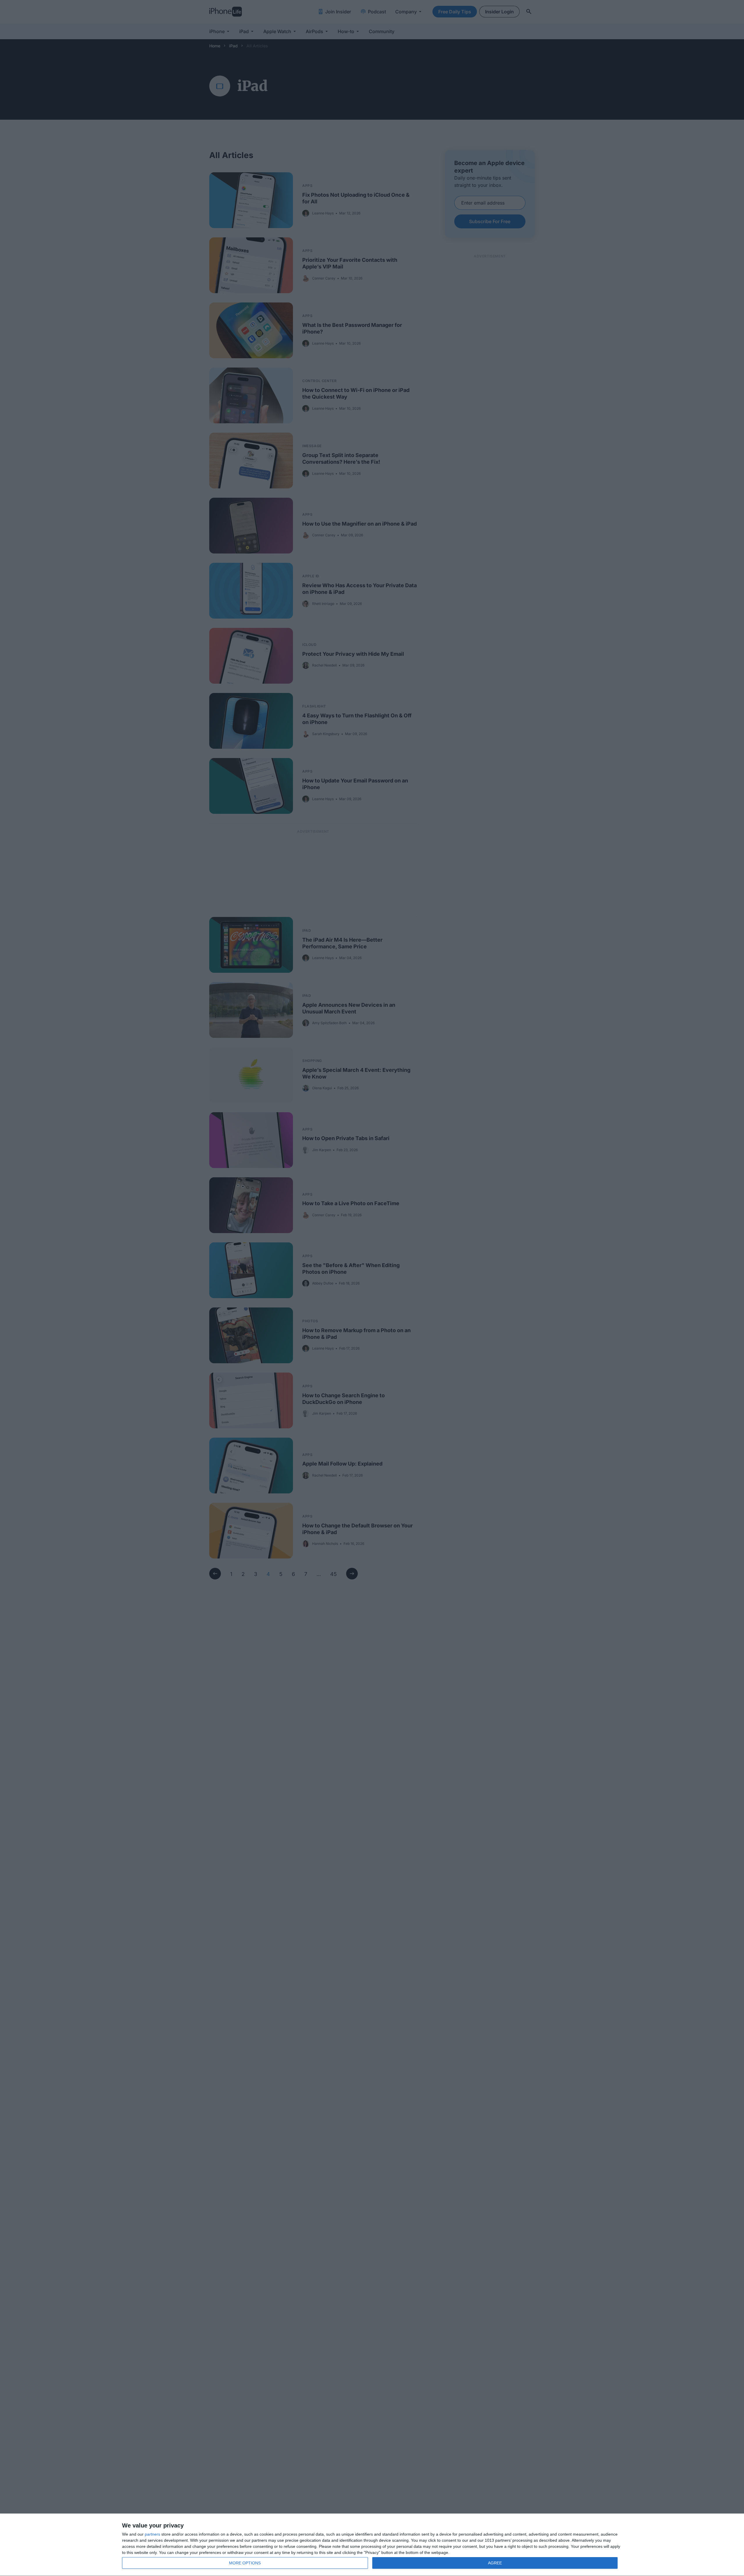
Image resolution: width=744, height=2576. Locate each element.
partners (152, 2534)
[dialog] (372, 2545)
